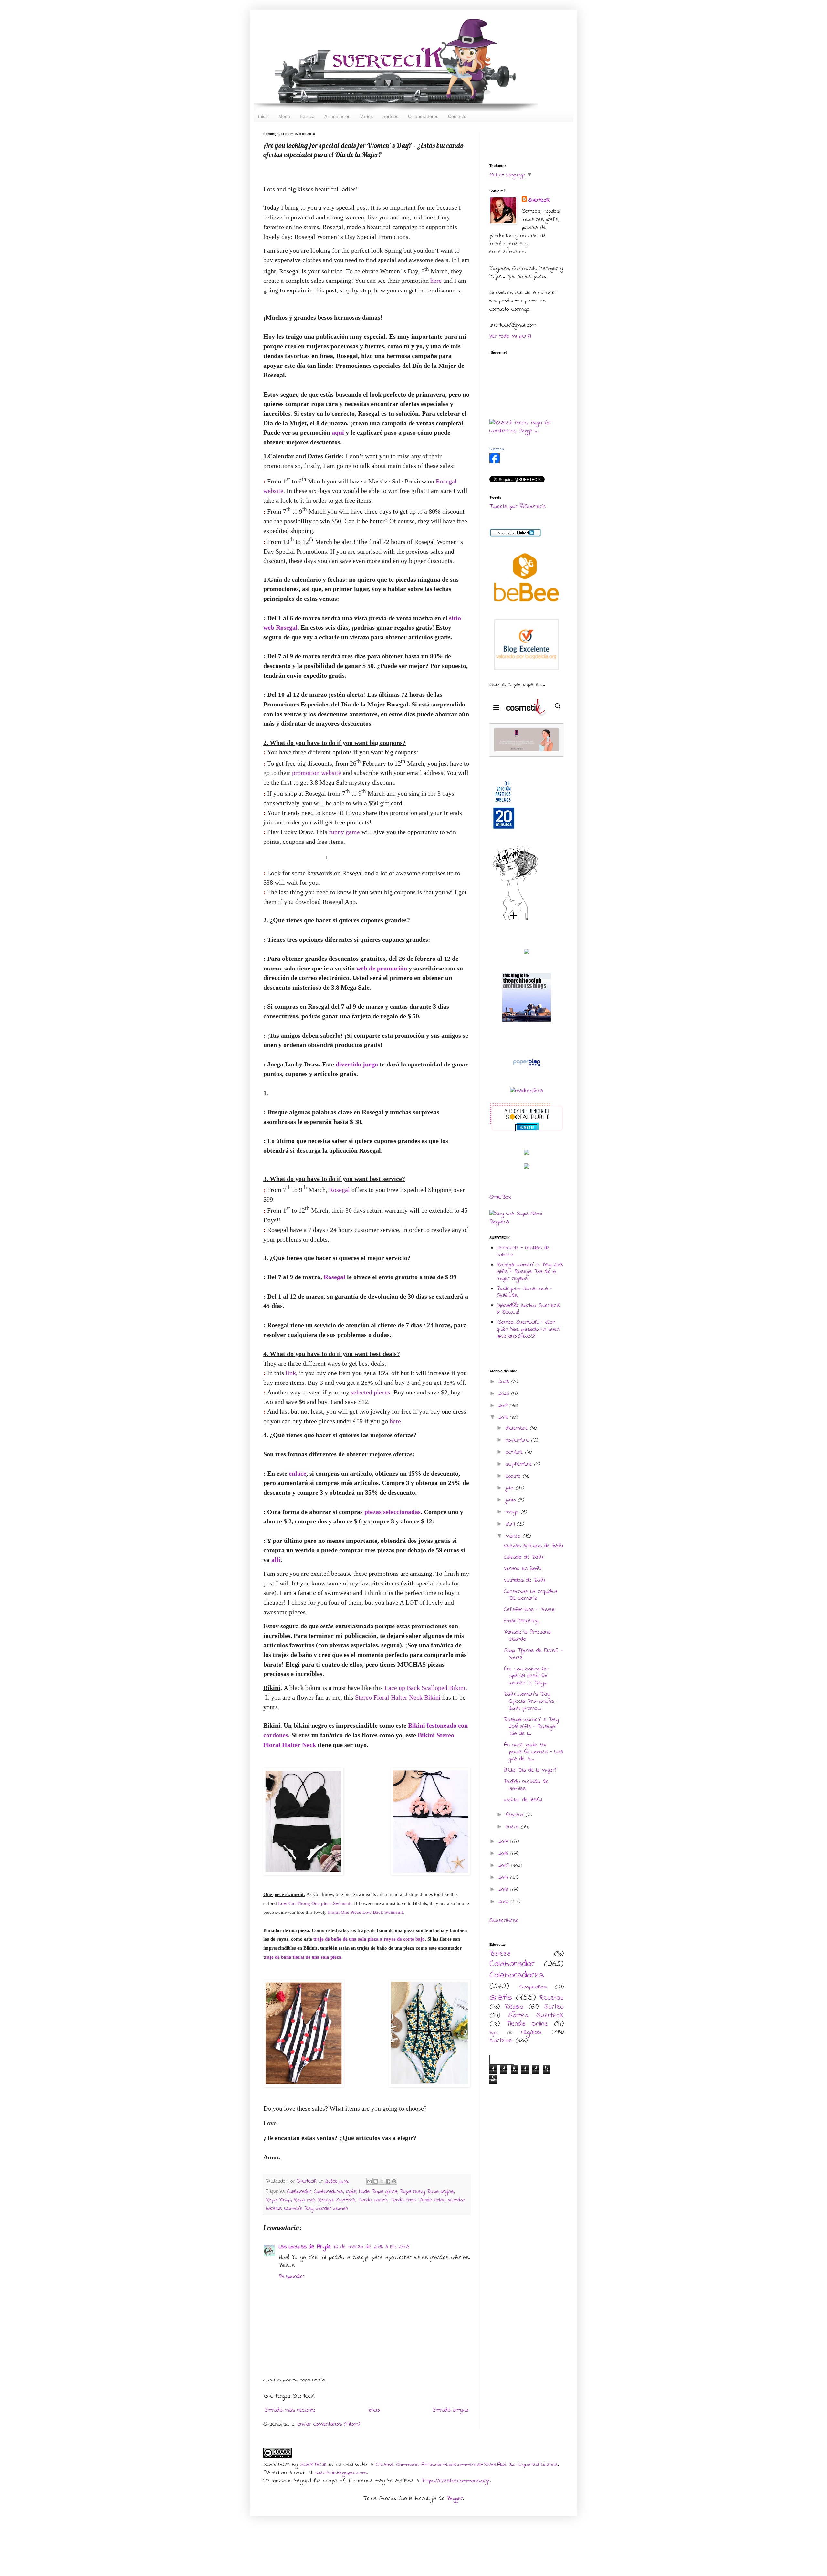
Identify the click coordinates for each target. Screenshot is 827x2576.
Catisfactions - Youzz (529, 1610)
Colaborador (299, 2192)
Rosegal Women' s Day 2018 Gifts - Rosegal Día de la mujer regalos (530, 1272)
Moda (364, 2192)
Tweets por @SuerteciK (518, 507)
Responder (292, 2277)
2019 (504, 1406)
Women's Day (299, 2209)
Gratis (501, 1998)
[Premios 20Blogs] (504, 830)
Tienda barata (373, 2200)
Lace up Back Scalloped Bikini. (426, 1688)
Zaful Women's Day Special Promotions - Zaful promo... (531, 1701)
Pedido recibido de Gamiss (526, 1785)
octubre (515, 1452)
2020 (505, 1394)
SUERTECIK (313, 2465)
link (291, 1373)
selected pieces (371, 1392)
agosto (514, 1476)
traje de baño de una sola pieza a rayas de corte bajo (369, 1939)
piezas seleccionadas (393, 1512)
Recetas (552, 1998)
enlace (298, 1473)
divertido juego (357, 1064)
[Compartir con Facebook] (388, 2181)
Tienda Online (432, 2200)
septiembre (520, 1464)
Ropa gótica (385, 2192)
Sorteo (554, 2007)
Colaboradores (329, 2192)
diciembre (518, 1428)
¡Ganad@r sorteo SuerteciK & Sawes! (529, 1309)
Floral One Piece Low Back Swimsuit (365, 1912)
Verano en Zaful (523, 1569)
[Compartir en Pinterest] (394, 2181)
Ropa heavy (412, 2192)
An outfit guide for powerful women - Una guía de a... (534, 1752)
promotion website (317, 773)
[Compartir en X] (382, 2181)
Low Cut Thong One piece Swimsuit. (315, 1903)
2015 (505, 1866)
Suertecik (346, 2200)
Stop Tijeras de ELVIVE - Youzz (534, 1654)
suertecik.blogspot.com (341, 2473)
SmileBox (500, 1197)
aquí (338, 432)
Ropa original (441, 2192)
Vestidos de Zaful (525, 1580)
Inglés (351, 2192)
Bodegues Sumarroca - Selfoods (525, 1292)
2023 (505, 1382)
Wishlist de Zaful (523, 1800)
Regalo (514, 2007)
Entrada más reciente (290, 2410)
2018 (504, 1418)
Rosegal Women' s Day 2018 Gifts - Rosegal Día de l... (531, 1727)
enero (513, 1827)
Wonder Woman (332, 2209)
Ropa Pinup (278, 2200)
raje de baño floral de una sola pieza (303, 1957)
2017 (504, 1842)
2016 (504, 1854)
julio (511, 1488)
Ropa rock (304, 2200)
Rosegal (340, 1190)
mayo (513, 1512)
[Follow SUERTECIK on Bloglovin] (515, 920)
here (437, 281)
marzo (514, 1536)
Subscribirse (504, 1921)
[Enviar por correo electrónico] (370, 2181)
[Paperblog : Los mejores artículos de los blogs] (527, 1066)
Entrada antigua (451, 2410)
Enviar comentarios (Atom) (329, 2424)
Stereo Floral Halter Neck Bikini (398, 1697)
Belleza (500, 1954)
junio (512, 1500)
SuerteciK (308, 2181)
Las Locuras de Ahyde (305, 2247)
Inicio (374, 2410)
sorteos (501, 2041)
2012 (505, 1902)
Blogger (455, 2499)
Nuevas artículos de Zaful (534, 1546)
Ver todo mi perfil (510, 336)
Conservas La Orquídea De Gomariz (531, 1595)
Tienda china (403, 2200)
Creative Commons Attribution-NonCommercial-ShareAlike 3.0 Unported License (467, 2465)
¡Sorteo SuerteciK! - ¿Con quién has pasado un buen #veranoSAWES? (528, 1329)
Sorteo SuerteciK (536, 2016)
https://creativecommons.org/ (456, 2481)
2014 (504, 1878)
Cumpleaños (533, 1987)
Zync (494, 2033)
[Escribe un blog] (376, 2181)
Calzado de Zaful (524, 1557)
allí (276, 1560)
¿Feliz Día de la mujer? (530, 1770)
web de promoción (382, 968)
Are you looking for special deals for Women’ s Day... (526, 1676)
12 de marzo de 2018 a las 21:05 (372, 2247)
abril (511, 1524)
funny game (344, 832)
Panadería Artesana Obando (527, 1636)
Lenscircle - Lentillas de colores (523, 1252)
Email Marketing (521, 1621)
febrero (516, 1815)
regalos (531, 2032)
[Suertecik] (495, 462)
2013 (504, 1890)
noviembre (518, 1440)
